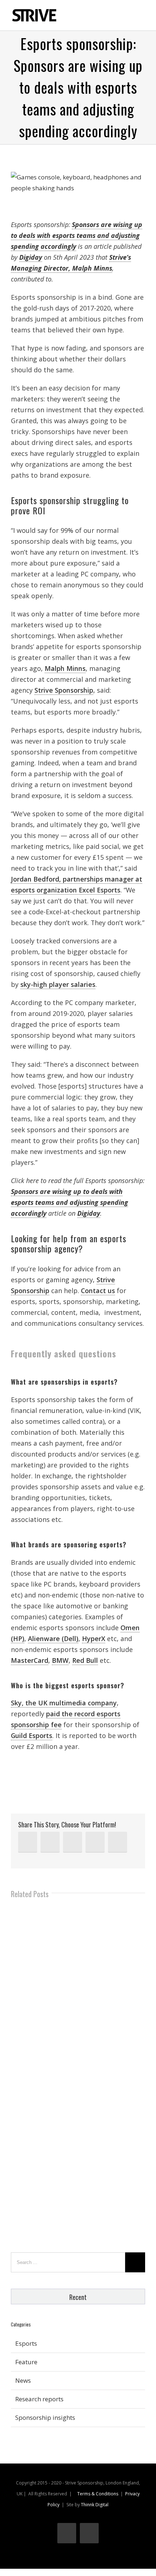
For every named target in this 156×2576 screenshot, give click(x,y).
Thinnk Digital (95, 2505)
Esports (26, 2343)
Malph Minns (65, 668)
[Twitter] (50, 1842)
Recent (78, 2297)
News (23, 2380)
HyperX (94, 1639)
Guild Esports (32, 1735)
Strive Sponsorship (64, 690)
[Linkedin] (28, 1842)
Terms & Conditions (98, 2494)
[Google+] (95, 1842)
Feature (26, 2362)
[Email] (118, 1842)
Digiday (31, 257)
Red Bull (85, 1660)
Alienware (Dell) (53, 1639)
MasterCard (30, 1660)
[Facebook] (73, 1842)
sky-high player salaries (58, 984)
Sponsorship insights (45, 2417)
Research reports (39, 2399)
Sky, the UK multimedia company (64, 1703)
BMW (60, 1660)
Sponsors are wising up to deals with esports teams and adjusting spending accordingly (77, 235)
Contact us (98, 1291)
